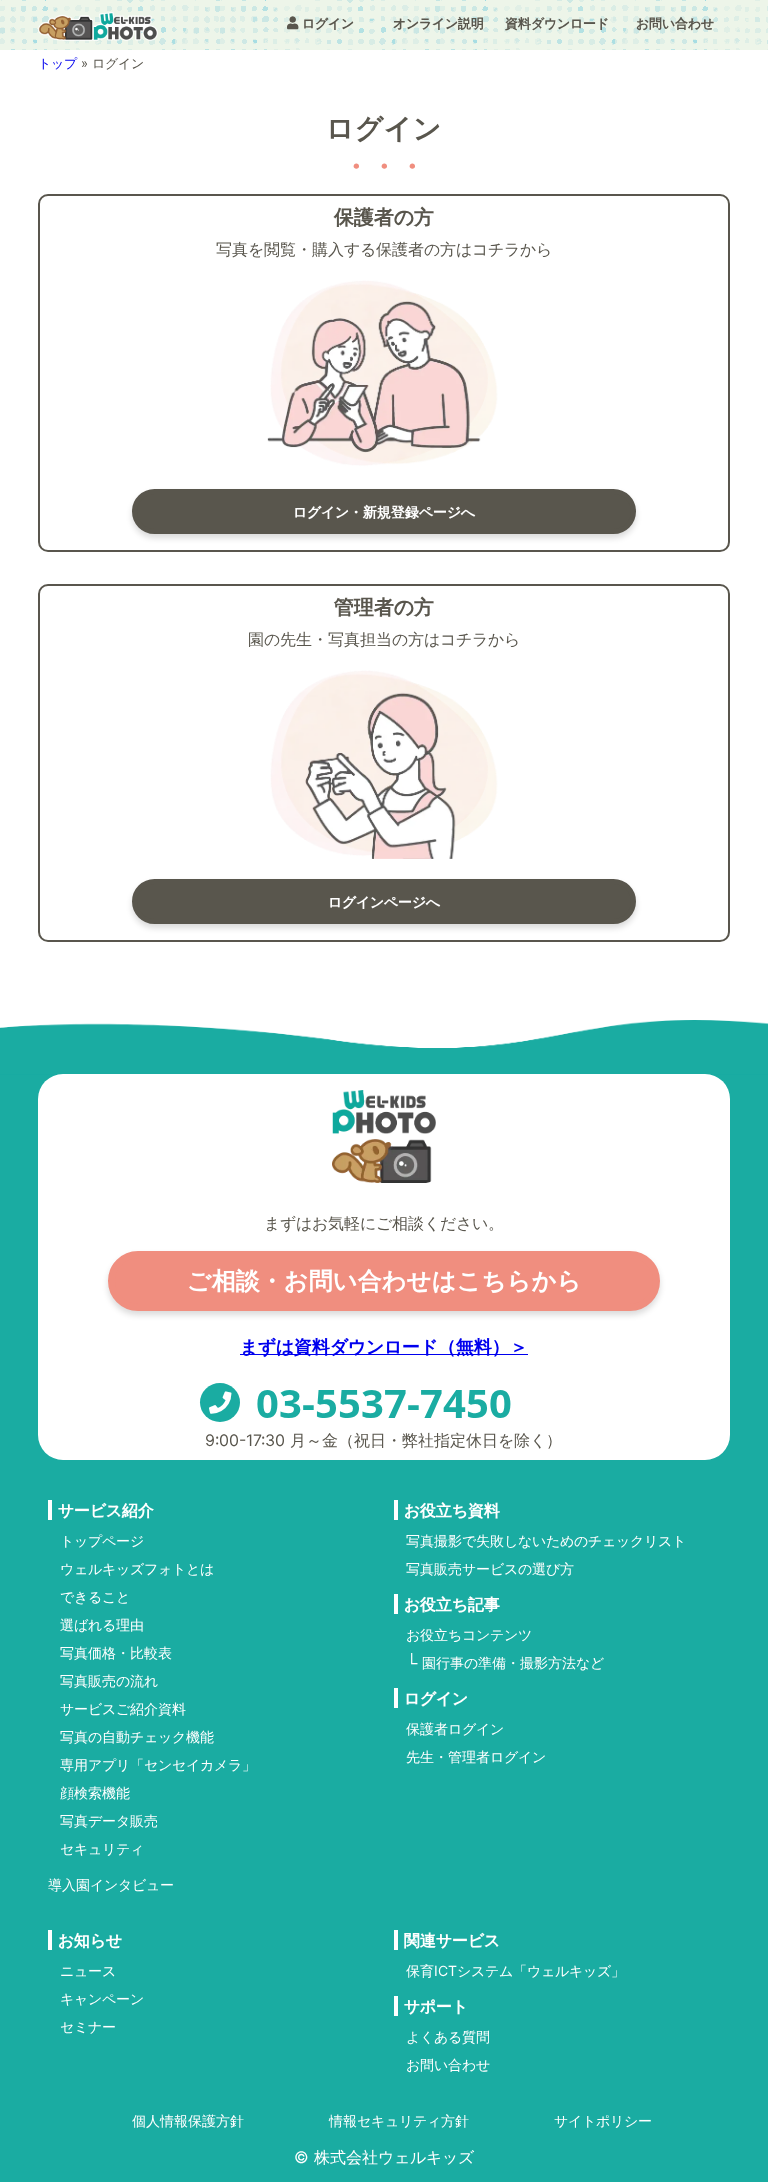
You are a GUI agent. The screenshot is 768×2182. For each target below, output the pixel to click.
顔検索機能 (95, 1793)
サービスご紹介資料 (123, 1709)
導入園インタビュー (111, 1885)
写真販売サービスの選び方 (490, 1569)
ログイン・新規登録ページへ (384, 511)
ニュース (88, 1971)
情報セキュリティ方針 (399, 2120)
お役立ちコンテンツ (469, 1635)
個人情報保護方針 (188, 2120)
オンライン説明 (438, 23)
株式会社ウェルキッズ (394, 2157)
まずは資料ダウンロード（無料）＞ (384, 1346)
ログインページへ (384, 901)
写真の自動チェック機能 (137, 1737)
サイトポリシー (603, 2120)
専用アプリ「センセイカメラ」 (158, 1765)
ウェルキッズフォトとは (137, 1569)
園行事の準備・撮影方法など (513, 1663)
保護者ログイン (455, 1729)
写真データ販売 (109, 1821)
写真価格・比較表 (116, 1653)
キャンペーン (102, 1999)
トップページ (102, 1541)
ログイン (328, 23)
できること (95, 1597)
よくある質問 (448, 2037)
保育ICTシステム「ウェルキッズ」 (515, 1971)
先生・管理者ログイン (476, 1757)
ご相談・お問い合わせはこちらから (384, 1280)
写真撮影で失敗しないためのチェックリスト (546, 1541)
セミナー (88, 2027)
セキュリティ (102, 1849)
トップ (57, 63)
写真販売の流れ (109, 1681)
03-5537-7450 (384, 1402)
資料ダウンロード (557, 23)
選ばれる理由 (102, 1625)
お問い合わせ (675, 23)
